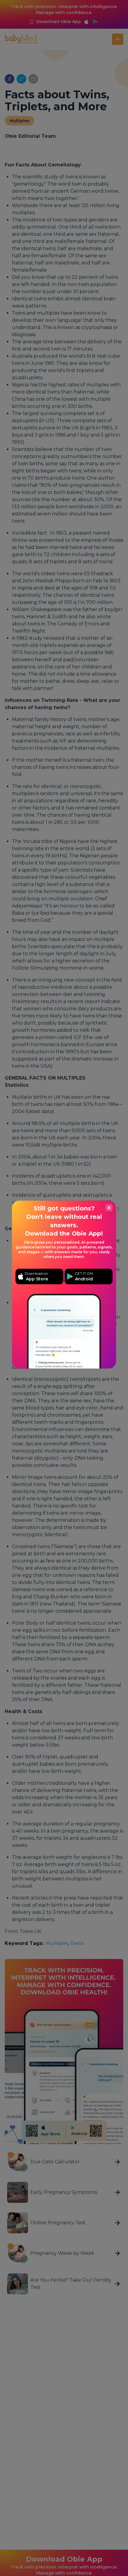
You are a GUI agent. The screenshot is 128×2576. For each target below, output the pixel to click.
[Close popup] (109, 1208)
